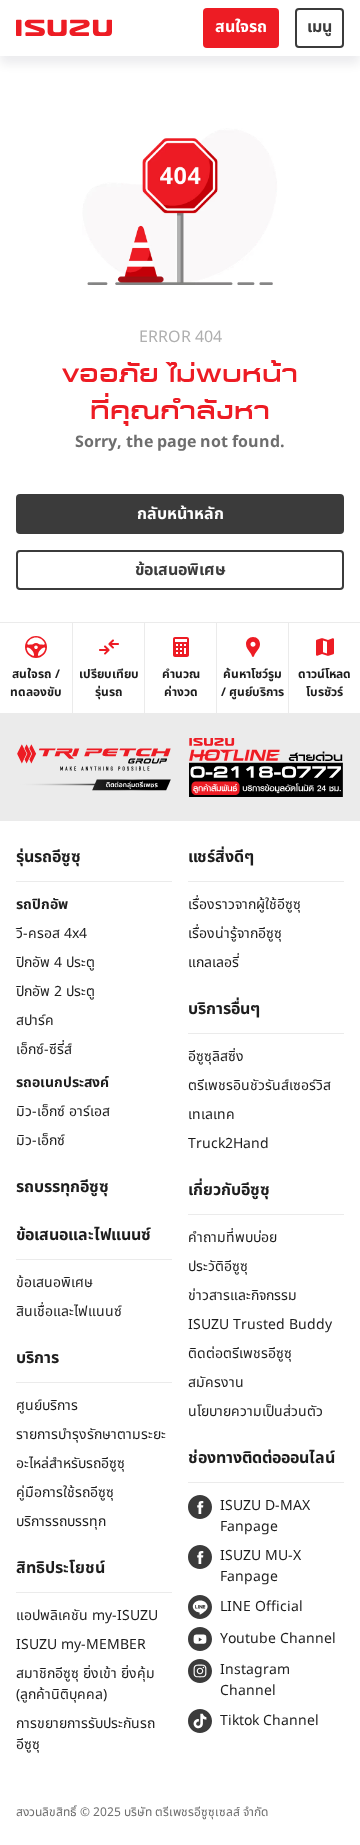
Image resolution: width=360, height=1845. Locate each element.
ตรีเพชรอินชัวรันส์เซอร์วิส (259, 1085)
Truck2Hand (228, 1143)
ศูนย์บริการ (47, 1405)
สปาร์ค (35, 1020)
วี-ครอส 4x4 (51, 933)
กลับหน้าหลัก (180, 514)
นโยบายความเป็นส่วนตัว (255, 1411)
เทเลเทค (211, 1114)
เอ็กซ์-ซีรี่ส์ (44, 1049)
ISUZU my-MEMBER (81, 1644)
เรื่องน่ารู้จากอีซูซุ (235, 933)
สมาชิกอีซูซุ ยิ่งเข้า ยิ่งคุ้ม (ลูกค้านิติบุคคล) (85, 1684)
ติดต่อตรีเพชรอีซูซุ (240, 1353)
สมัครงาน (216, 1382)
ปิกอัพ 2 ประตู (55, 991)
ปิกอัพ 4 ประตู (55, 962)
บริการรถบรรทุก (61, 1521)
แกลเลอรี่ (213, 962)
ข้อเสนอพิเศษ (180, 570)
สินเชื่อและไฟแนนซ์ (69, 1311)
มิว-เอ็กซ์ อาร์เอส (63, 1111)
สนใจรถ (241, 27)
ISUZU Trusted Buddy (260, 1324)
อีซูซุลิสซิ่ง (216, 1056)
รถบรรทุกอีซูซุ (62, 1187)
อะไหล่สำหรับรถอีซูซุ (70, 1463)
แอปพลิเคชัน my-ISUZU (87, 1615)
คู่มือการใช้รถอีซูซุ (65, 1492)
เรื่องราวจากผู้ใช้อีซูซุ (244, 904)
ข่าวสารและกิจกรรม (242, 1295)
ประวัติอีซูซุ (218, 1266)
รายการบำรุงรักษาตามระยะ (91, 1434)
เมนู (319, 27)
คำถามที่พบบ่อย (232, 1237)
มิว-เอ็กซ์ (40, 1140)
